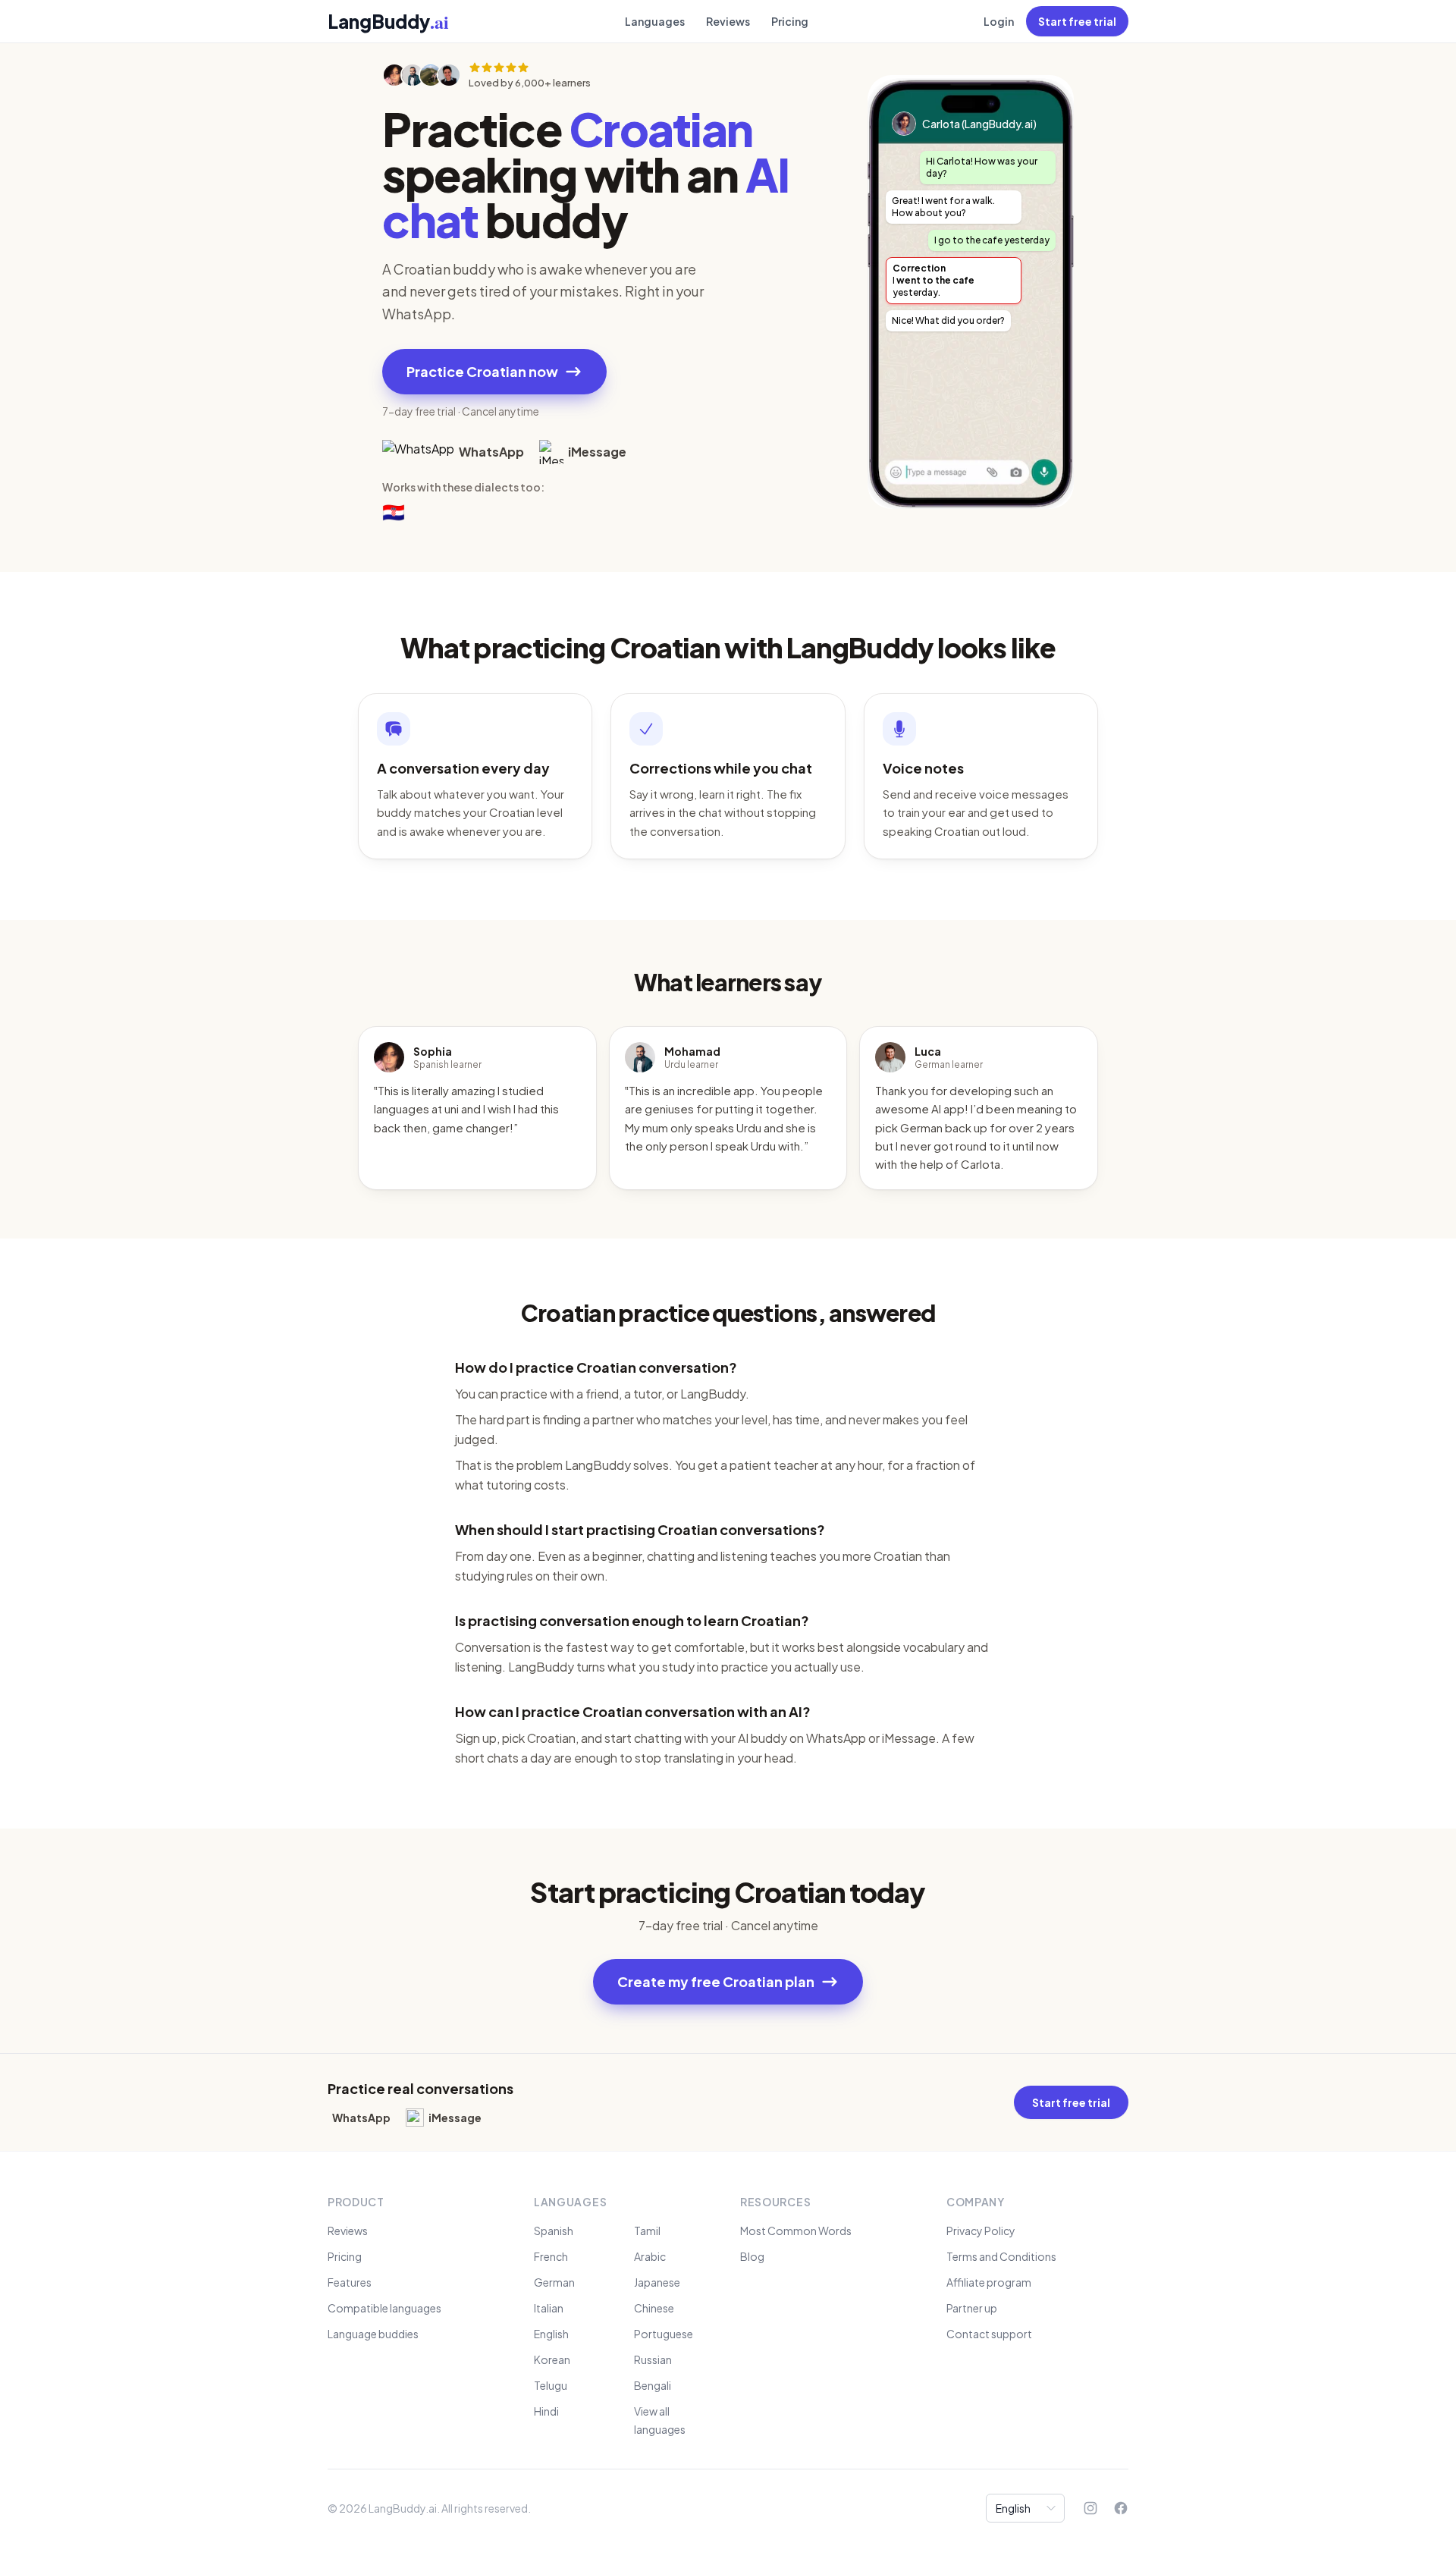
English (551, 2334)
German (554, 2282)
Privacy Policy (981, 2231)
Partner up (972, 2308)
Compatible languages (384, 2308)
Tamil (647, 2231)
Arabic (650, 2256)
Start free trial (1077, 21)
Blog (752, 2256)
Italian (549, 2308)
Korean (552, 2359)
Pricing (790, 21)
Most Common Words (796, 2231)
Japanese (657, 2282)
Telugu (551, 2385)
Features (350, 2282)
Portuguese (664, 2334)
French (551, 2256)
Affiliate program (989, 2282)
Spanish (554, 2231)
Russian (653, 2359)
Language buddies (373, 2334)
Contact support (989, 2334)
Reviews (728, 21)
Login (999, 21)
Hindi (546, 2411)
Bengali (653, 2385)
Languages (655, 21)
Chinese (654, 2308)
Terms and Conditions (1001, 2256)
